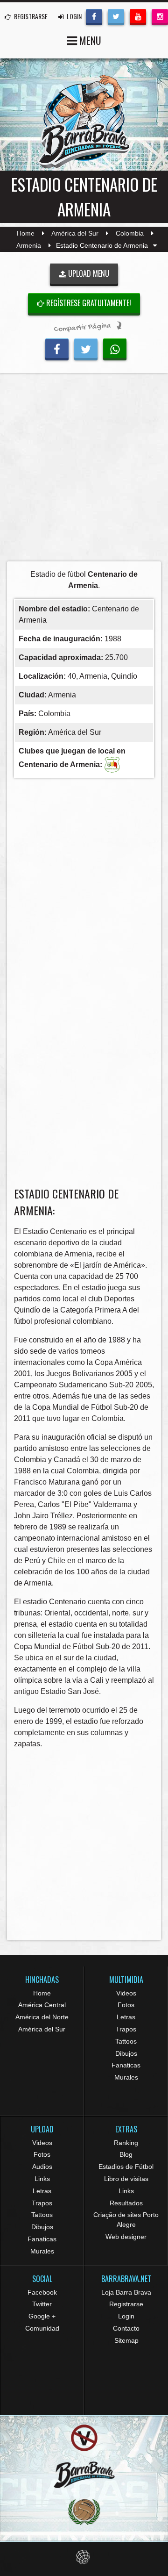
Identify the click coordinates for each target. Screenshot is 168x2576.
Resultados (126, 2203)
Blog (126, 2154)
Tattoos (126, 2041)
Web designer (126, 2237)
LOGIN (73, 16)
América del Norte (42, 2017)
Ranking (126, 2143)
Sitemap (126, 2340)
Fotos (126, 2005)
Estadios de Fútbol (126, 2167)
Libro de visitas (126, 2179)
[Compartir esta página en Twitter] (86, 348)
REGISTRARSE (30, 16)
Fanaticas (126, 2065)
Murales (126, 2077)
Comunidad (42, 2328)
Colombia (130, 233)
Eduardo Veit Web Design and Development (84, 2557)
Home (26, 233)
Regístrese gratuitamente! (88, 303)
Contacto (126, 2328)
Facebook (42, 2292)
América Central (42, 2005)
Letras (126, 2017)
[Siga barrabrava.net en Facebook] (94, 16)
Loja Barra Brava (126, 2292)
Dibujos (126, 2053)
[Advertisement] (84, 470)
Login (126, 2316)
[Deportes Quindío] (112, 764)
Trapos (126, 2029)
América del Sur (75, 233)
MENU (89, 40)
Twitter (42, 2304)
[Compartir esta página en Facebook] (57, 348)
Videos (126, 1993)
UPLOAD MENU (88, 273)
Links (42, 2179)
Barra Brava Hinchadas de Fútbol (84, 122)
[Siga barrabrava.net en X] (116, 16)
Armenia (29, 245)
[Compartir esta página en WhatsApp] (115, 348)
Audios (42, 2167)
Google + (42, 2316)
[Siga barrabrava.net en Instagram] (160, 16)
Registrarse (126, 2304)
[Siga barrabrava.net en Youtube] (138, 16)
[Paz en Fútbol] (84, 2438)
